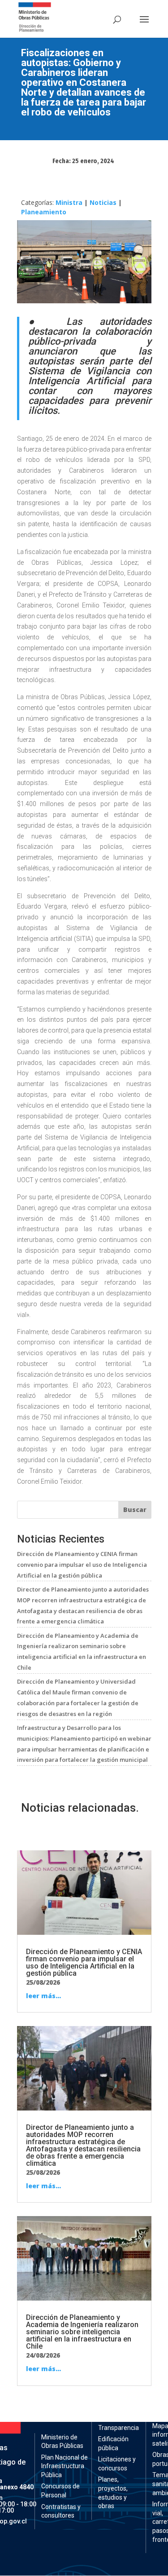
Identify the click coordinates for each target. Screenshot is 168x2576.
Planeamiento (44, 212)
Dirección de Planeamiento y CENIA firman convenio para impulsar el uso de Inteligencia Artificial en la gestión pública (82, 1565)
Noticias (103, 202)
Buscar (135, 1510)
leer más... (43, 1996)
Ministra (69, 202)
